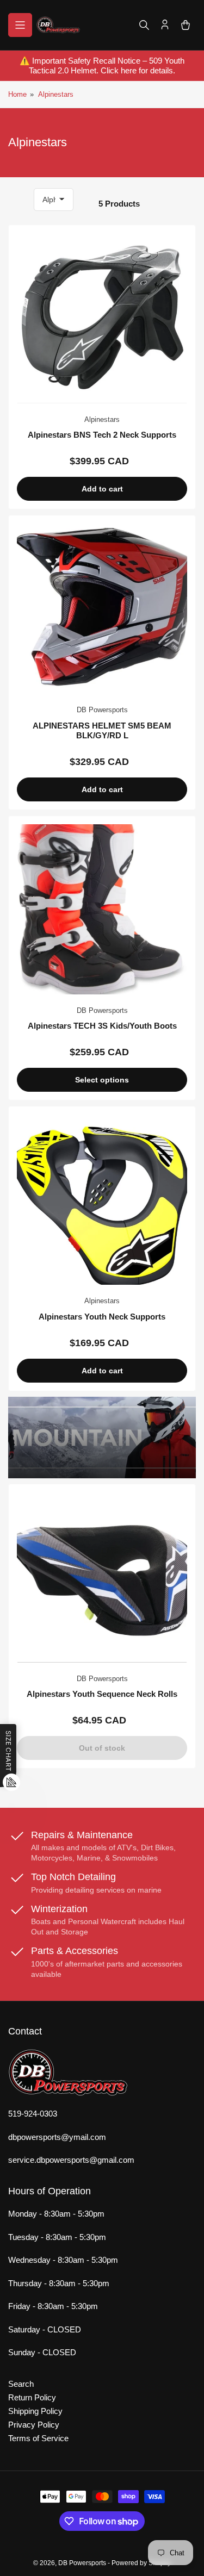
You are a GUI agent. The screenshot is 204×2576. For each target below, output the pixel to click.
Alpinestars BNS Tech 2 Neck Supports (102, 435)
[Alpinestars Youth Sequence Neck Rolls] (102, 1578)
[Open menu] (20, 25)
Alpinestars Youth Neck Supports (102, 1317)
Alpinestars (56, 94)
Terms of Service (38, 2438)
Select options (102, 1080)
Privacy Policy (34, 2425)
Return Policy (32, 2397)
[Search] (144, 25)
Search (21, 2384)
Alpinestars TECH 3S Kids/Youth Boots (102, 1026)
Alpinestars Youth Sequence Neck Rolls (102, 1694)
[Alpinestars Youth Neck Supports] (102, 1200)
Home (17, 94)
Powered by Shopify (141, 2563)
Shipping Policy (35, 2411)
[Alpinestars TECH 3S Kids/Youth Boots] (102, 909)
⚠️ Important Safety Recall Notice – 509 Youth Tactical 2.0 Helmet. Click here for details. (102, 66)
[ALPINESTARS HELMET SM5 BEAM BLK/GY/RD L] (102, 609)
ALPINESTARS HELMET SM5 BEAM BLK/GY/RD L (102, 730)
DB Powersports (102, 710)
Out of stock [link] (102, 1748)
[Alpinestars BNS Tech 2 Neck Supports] (102, 318)
